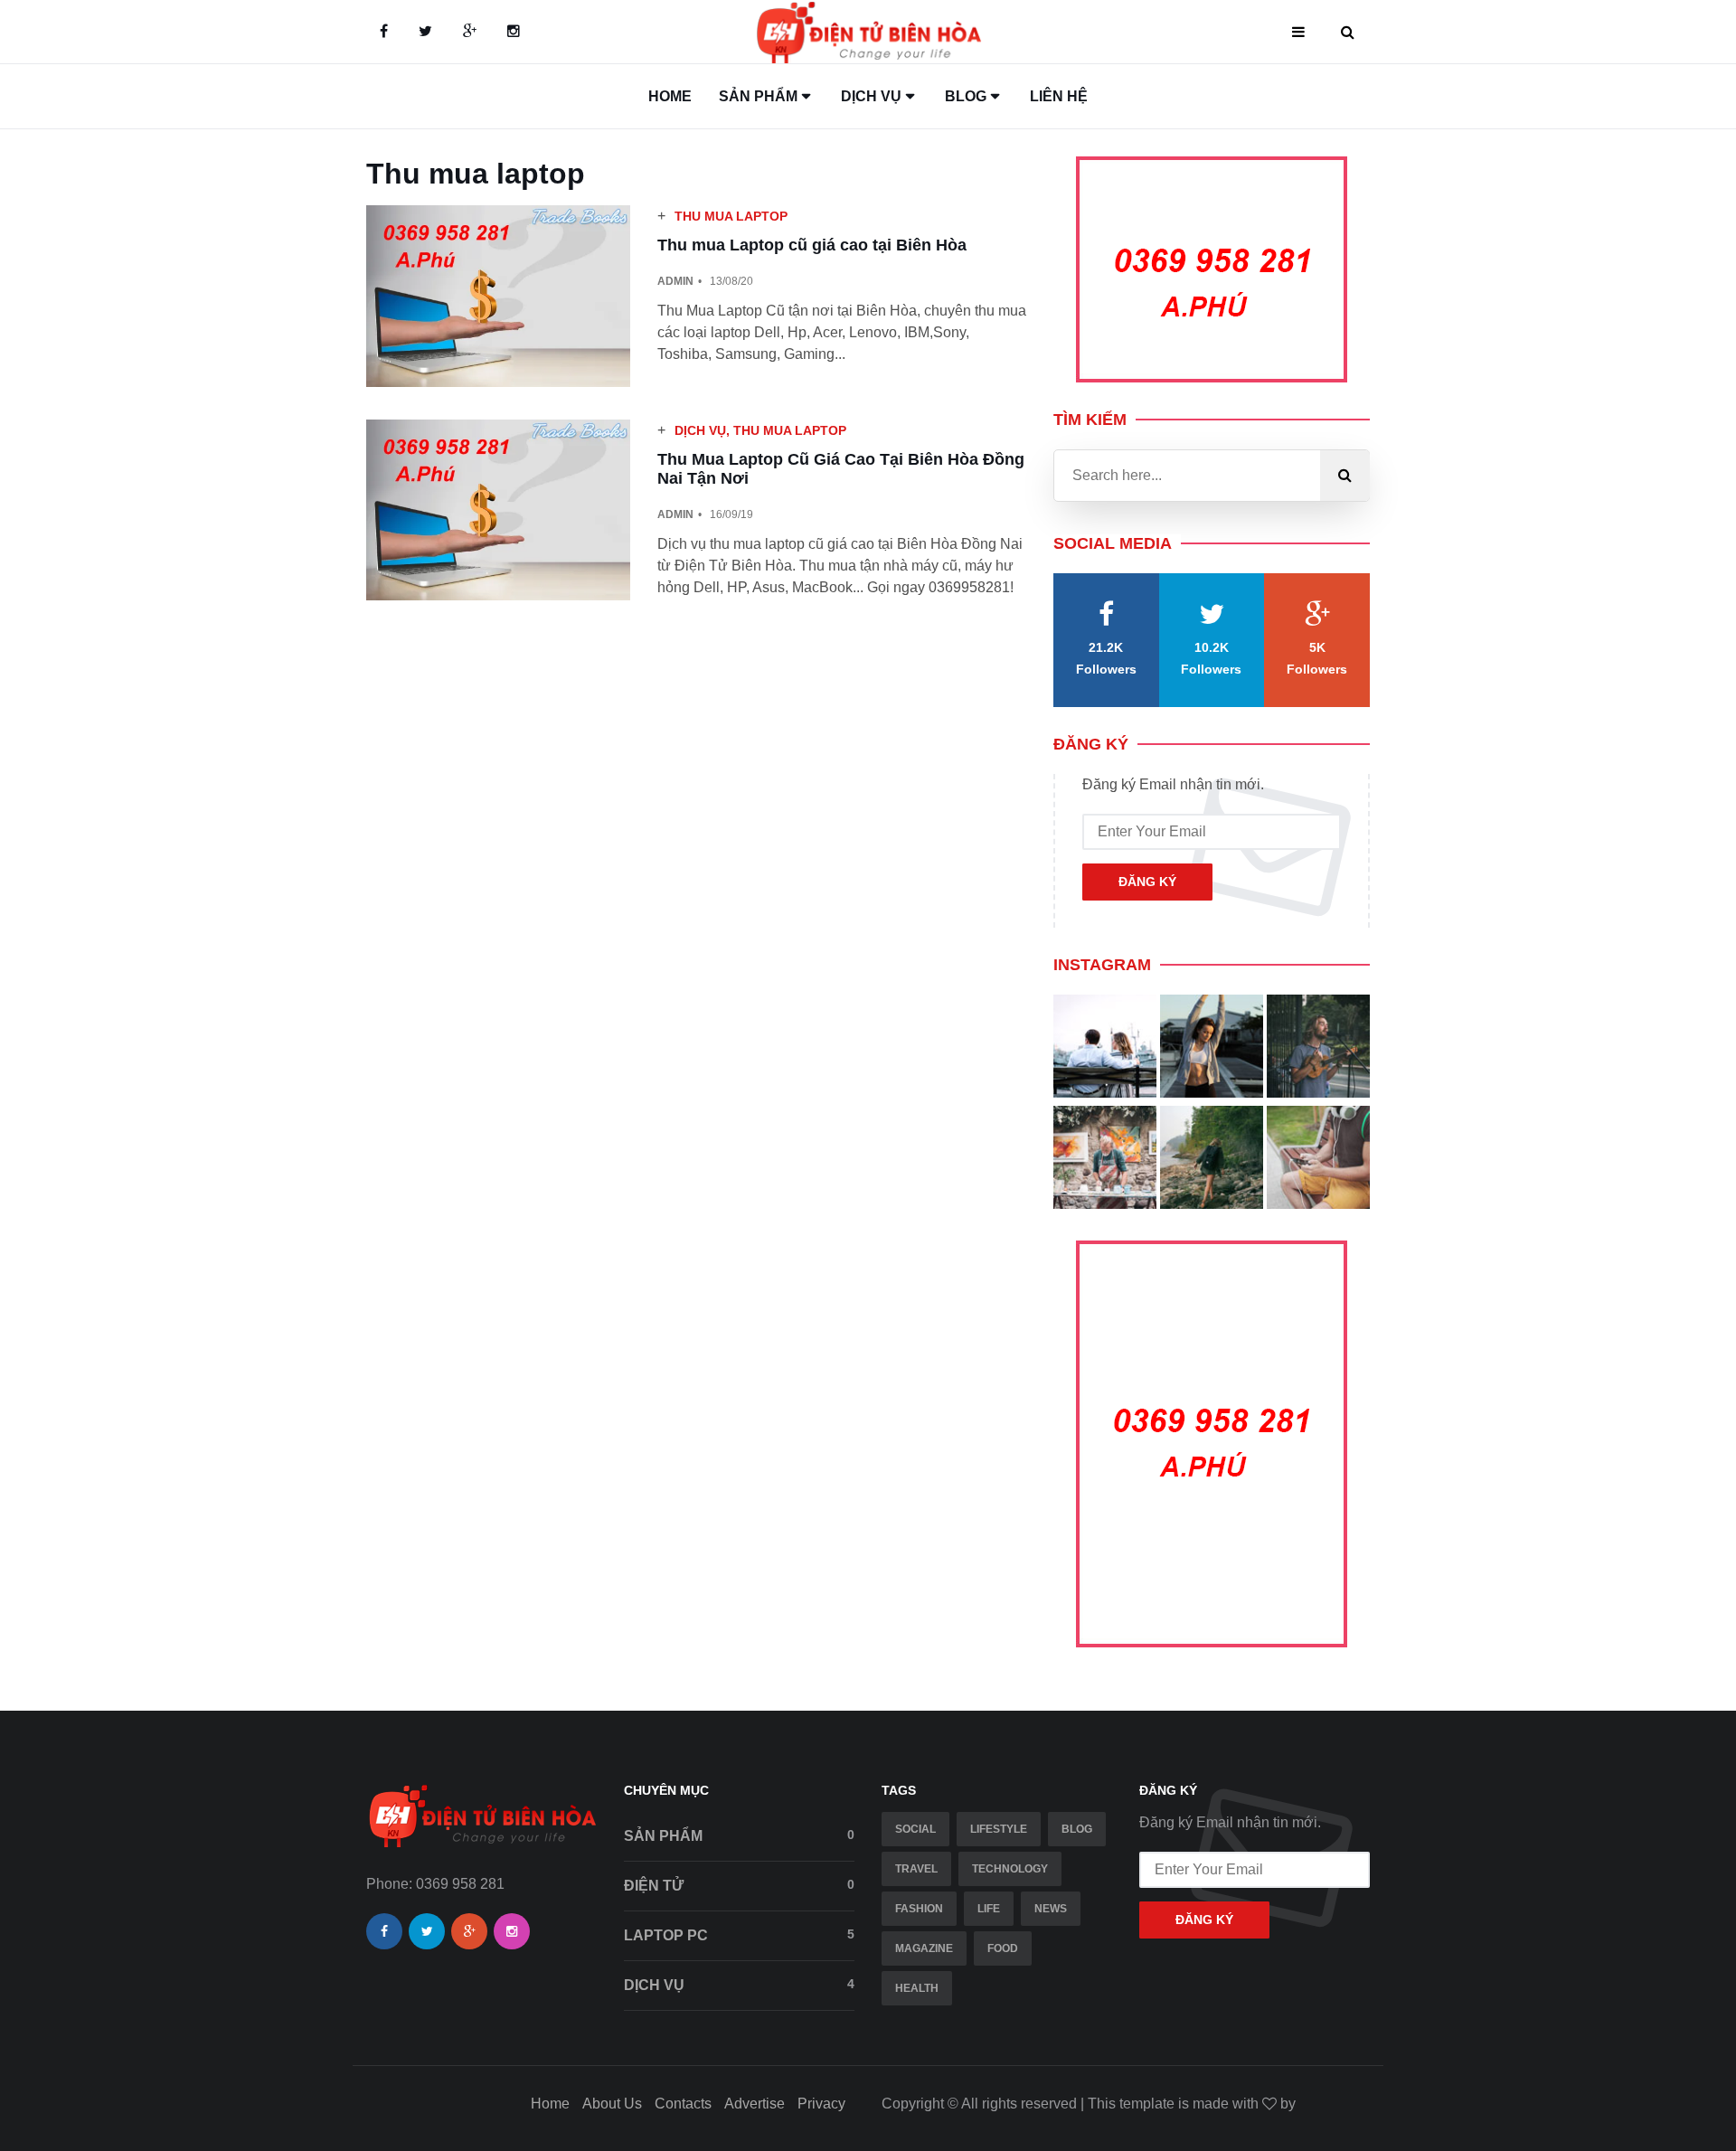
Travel (916, 1869)
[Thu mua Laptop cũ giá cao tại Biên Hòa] (498, 296)
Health (917, 1988)
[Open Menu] (1298, 32)
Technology (1010, 1869)
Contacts (683, 2104)
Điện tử (739, 1885)
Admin (675, 281)
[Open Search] (1347, 32)
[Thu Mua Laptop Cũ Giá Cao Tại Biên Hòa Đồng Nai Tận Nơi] (498, 510)
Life (989, 1909)
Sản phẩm (739, 1835)
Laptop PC (739, 1935)
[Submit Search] (1345, 476)
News (1051, 1909)
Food (1003, 1948)
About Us (612, 2104)
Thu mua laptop (731, 216)
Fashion (919, 1909)
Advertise (755, 2104)
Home (670, 96)
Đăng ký (1147, 882)
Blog (1077, 1829)
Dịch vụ (700, 430)
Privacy (821, 2104)
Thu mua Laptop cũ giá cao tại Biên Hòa (812, 245)
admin (675, 514)
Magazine (924, 1948)
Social (915, 1829)
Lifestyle (999, 1829)
